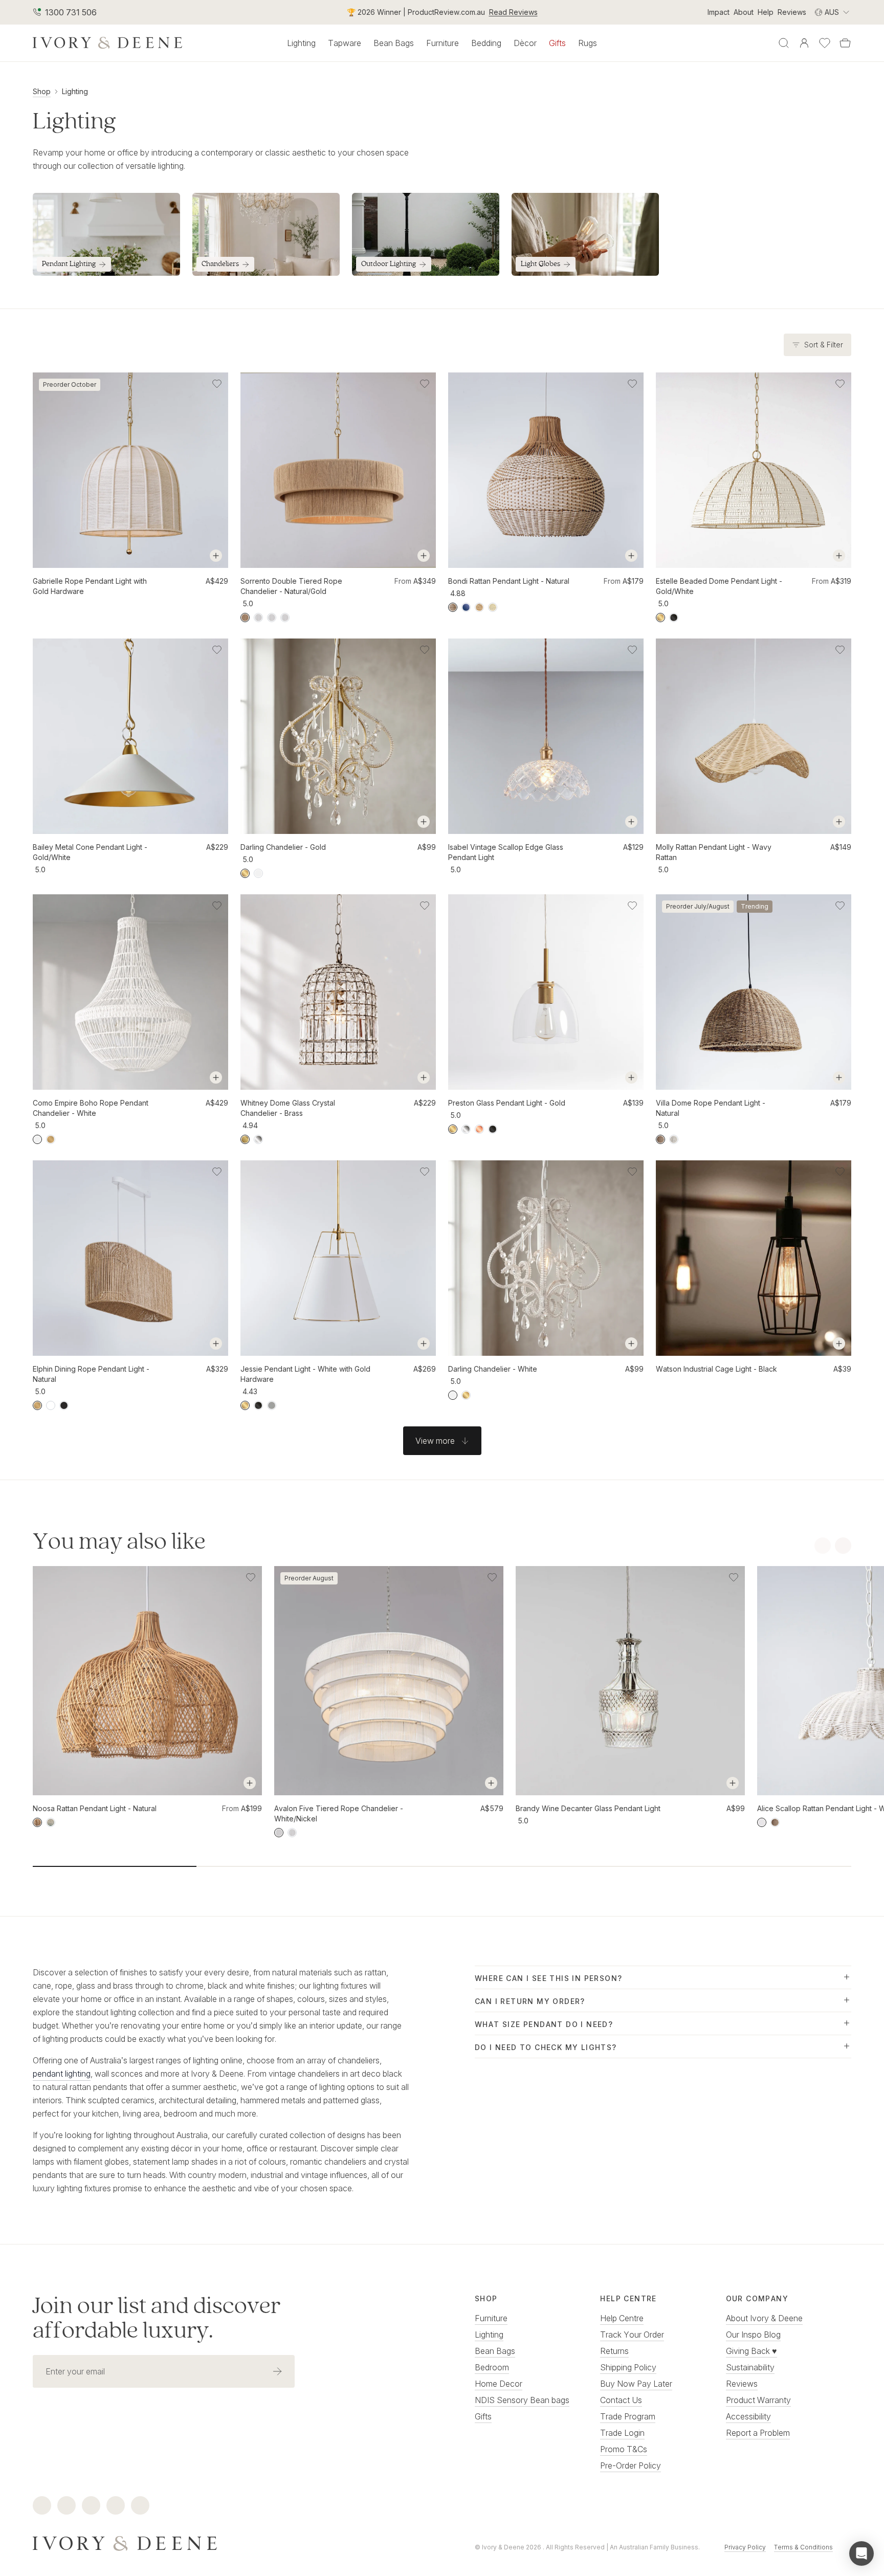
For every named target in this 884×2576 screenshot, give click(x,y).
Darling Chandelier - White (493, 1369)
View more (435, 1441)
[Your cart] (845, 43)
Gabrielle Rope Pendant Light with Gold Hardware (90, 586)
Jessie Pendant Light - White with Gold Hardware (305, 1374)
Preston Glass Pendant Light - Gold (507, 1103)
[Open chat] (861, 2553)
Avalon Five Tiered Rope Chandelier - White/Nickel (339, 1813)
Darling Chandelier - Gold (283, 847)
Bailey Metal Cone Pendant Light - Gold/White (90, 852)
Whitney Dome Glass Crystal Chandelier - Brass (288, 1108)
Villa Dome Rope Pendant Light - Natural (711, 1108)
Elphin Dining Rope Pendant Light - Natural (91, 1374)
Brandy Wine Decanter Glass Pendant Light (588, 1808)
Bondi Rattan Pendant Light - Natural (509, 581)
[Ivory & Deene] (221, 2542)
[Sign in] (804, 43)
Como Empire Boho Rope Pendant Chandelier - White (91, 1108)
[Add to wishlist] (217, 384)
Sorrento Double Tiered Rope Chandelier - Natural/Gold (291, 586)
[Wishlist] (825, 43)
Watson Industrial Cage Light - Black (716, 1369)
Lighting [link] (75, 91)
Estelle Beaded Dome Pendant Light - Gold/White (719, 586)
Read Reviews (513, 12)
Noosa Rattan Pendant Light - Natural (95, 1808)
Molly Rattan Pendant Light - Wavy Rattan (714, 852)
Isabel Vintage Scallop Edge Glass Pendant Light (506, 852)
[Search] (784, 43)
